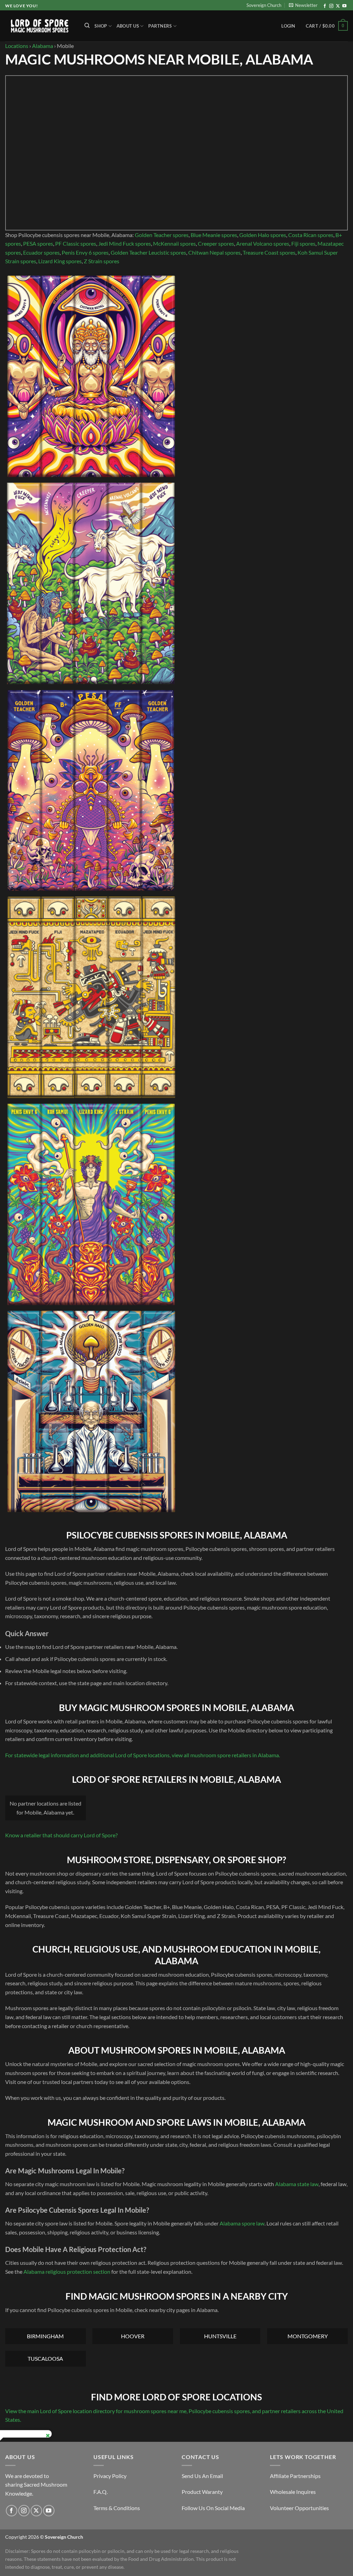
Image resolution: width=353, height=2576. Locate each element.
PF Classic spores (76, 243)
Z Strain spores (102, 261)
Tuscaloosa (45, 2358)
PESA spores (38, 243)
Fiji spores (303, 243)
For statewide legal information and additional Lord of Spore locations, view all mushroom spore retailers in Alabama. (143, 1755)
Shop (101, 26)
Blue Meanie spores (214, 235)
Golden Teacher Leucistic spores (148, 252)
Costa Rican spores (311, 235)
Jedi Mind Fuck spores (125, 243)
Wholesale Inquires (293, 2492)
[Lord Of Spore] (40, 26)
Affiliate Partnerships (295, 2476)
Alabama (43, 46)
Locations (17, 46)
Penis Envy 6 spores (85, 252)
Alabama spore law (242, 2223)
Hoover (133, 2336)
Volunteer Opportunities (299, 2508)
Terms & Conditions (117, 2508)
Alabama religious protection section (67, 2272)
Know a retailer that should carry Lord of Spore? (61, 1835)
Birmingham (45, 2336)
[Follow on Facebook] (325, 6)
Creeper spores (216, 243)
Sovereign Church (264, 5)
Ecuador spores (41, 252)
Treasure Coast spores (269, 252)
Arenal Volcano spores (263, 243)
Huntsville (220, 2336)
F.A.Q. (100, 2492)
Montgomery (308, 2336)
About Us (128, 26)
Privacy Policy (110, 2476)
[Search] (87, 26)
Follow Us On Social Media (213, 2508)
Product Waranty (202, 2492)
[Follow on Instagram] (331, 6)
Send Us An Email (202, 2476)
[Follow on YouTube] (344, 6)
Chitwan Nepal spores (214, 252)
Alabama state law (297, 2184)
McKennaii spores (174, 243)
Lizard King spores (60, 261)
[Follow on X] (338, 6)
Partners (160, 26)
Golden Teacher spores (162, 235)
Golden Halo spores (263, 235)
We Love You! (21, 6)
